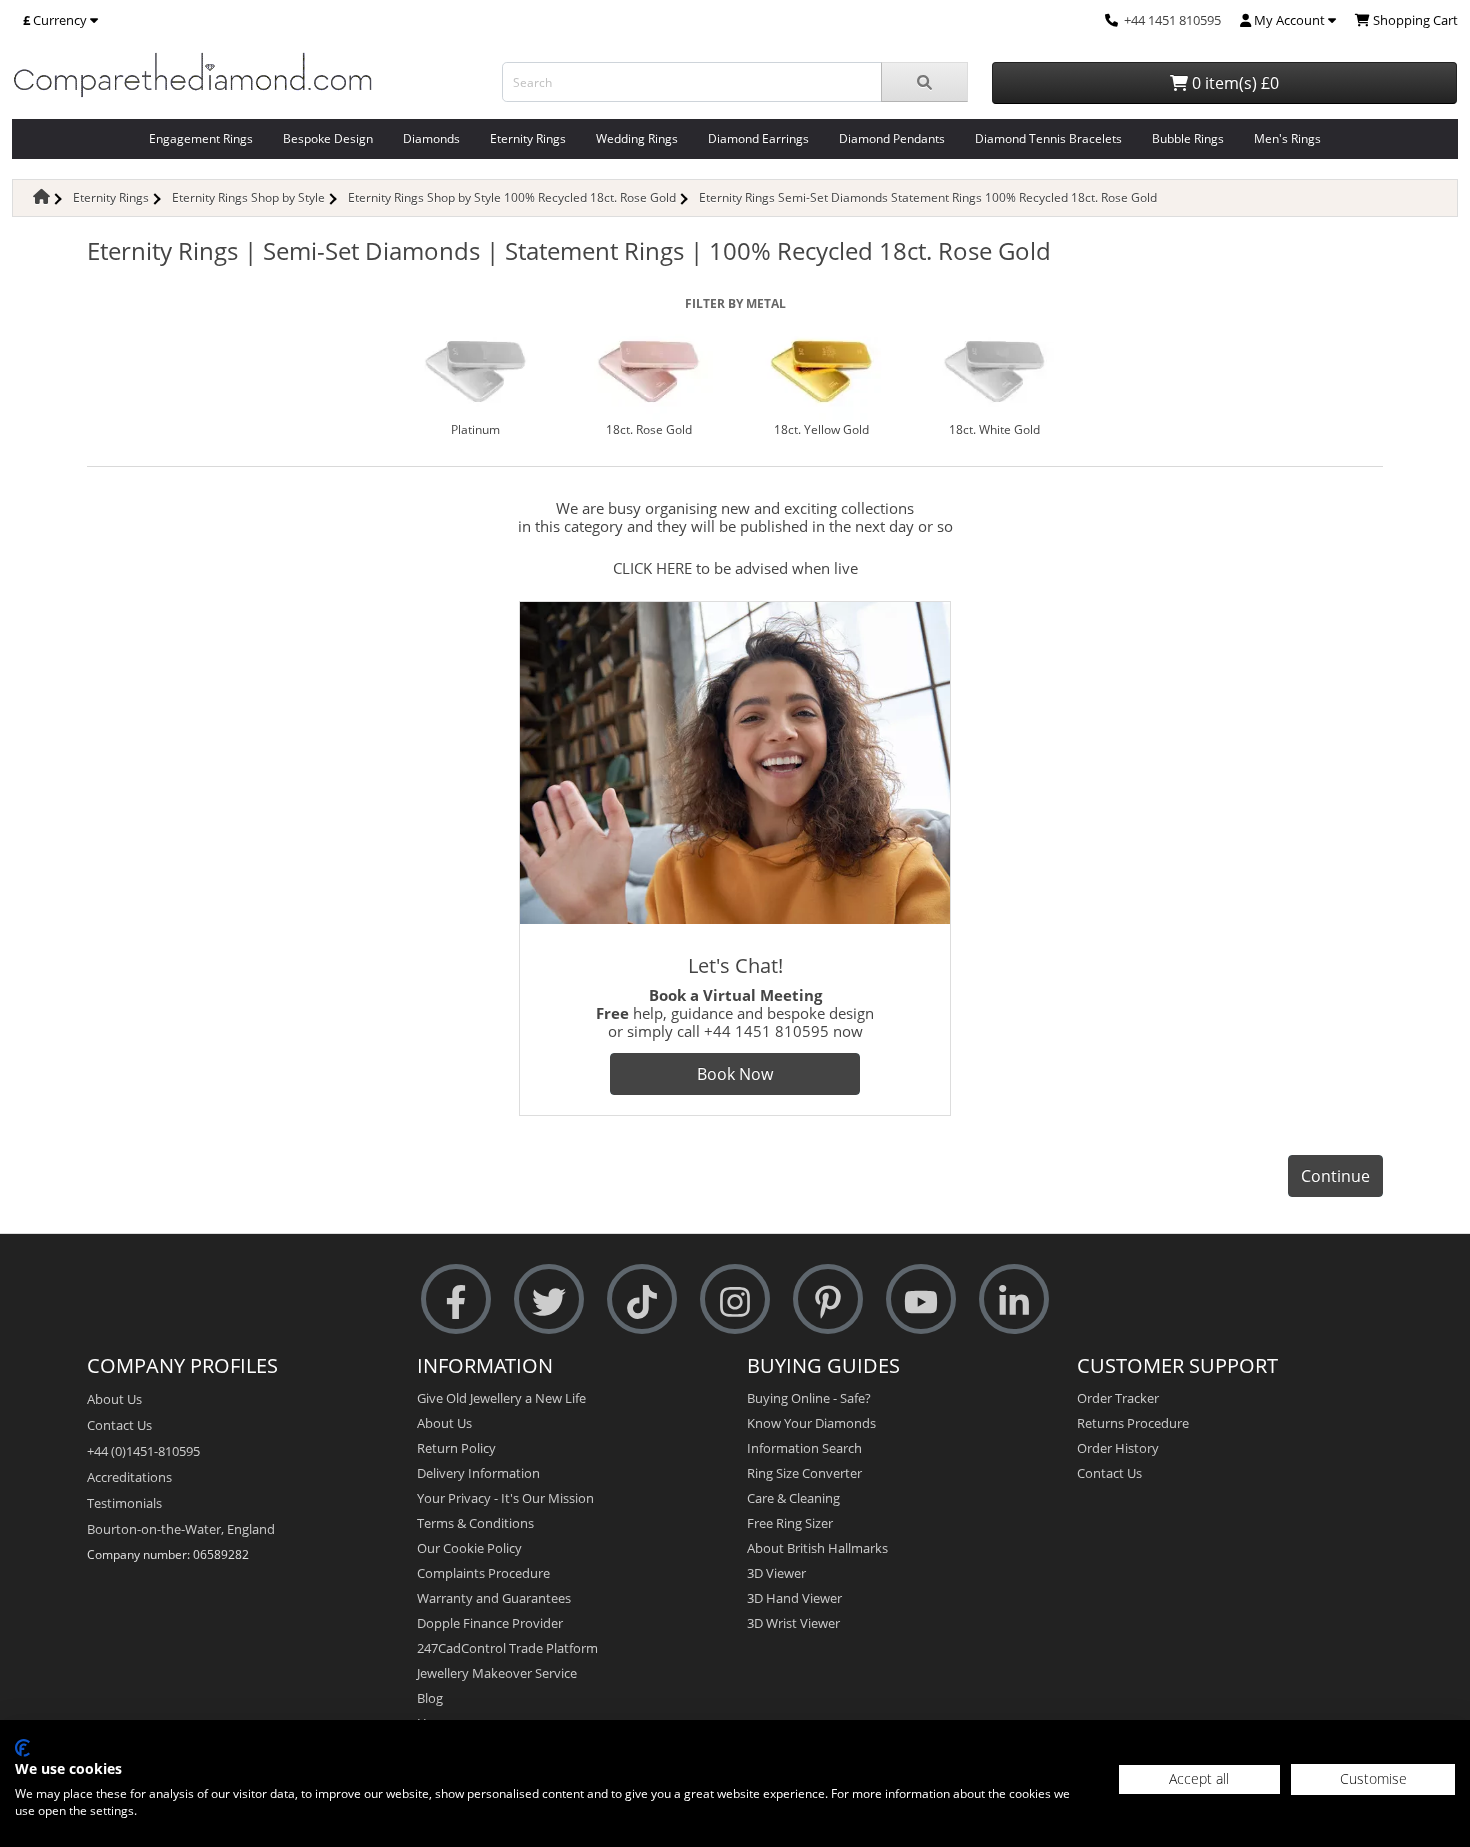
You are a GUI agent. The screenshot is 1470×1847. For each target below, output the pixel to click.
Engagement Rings (201, 138)
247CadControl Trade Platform (507, 1648)
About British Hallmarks (817, 1548)
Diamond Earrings (758, 138)
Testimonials (124, 1503)
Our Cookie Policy (469, 1548)
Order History (1118, 1448)
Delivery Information (478, 1473)
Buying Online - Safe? (809, 1398)
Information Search (804, 1448)
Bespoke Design (328, 138)
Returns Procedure (1133, 1423)
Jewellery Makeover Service (497, 1673)
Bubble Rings (1188, 138)
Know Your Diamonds (811, 1423)
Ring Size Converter (804, 1473)
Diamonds (431, 138)
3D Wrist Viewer (793, 1623)
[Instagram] (735, 1299)
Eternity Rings (528, 138)
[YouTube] (921, 1299)
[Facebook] (456, 1299)
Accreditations (129, 1477)
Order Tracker (1118, 1398)
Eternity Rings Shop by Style (248, 197)
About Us (114, 1399)
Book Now (735, 1074)
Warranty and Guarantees (494, 1598)
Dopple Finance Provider (490, 1623)
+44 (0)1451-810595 (143, 1451)
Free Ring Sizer (790, 1523)
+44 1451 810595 (1172, 20)
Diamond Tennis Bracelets (1048, 138)
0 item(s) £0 (1233, 83)
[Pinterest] (828, 1299)
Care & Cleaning (793, 1498)
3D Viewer (776, 1573)
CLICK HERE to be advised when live (735, 568)
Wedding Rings (637, 138)
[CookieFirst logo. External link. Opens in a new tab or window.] (22, 1748)
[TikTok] (642, 1299)
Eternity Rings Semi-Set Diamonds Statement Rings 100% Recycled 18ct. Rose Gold (928, 197)
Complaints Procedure (483, 1573)
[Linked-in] (1014, 1299)
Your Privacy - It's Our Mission (505, 1498)
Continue (1335, 1176)
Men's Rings (1287, 138)
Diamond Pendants (892, 138)
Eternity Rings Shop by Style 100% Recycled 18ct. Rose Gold (512, 197)
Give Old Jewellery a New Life (501, 1398)
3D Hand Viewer (794, 1598)
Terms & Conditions (475, 1523)
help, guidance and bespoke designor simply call (735, 1013)
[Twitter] (549, 1299)
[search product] (924, 82)
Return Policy (456, 1448)
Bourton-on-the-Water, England (181, 1529)
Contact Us (119, 1425)
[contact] (1111, 20)
